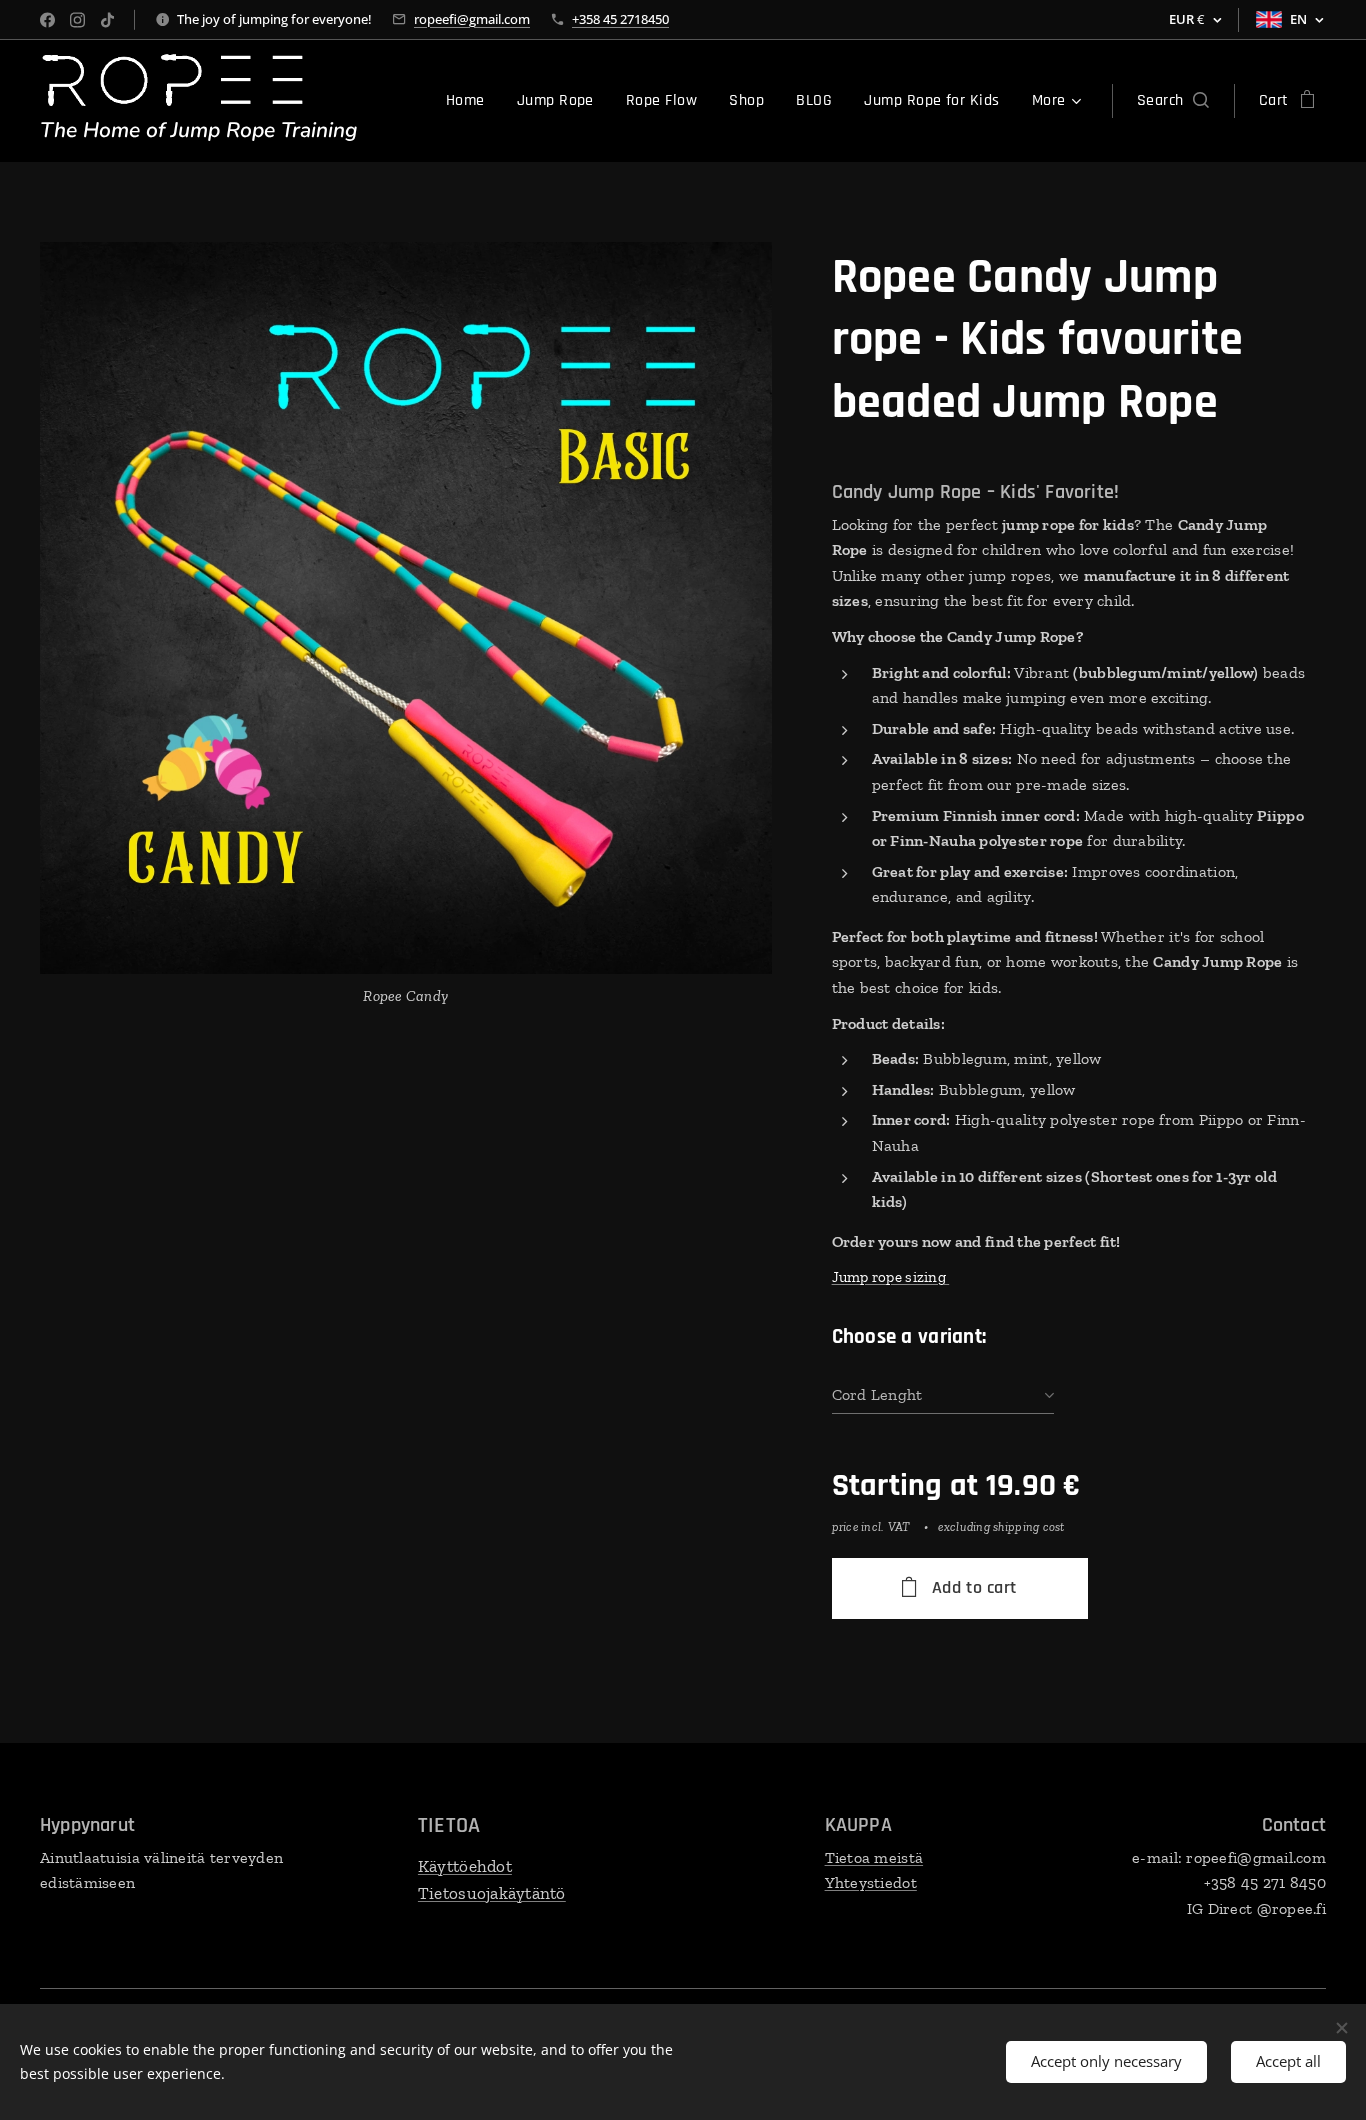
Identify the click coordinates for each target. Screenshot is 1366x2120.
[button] (1173, 101)
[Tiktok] (107, 20)
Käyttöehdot (465, 1866)
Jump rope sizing (891, 1277)
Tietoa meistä (874, 1857)
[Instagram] (77, 20)
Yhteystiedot (871, 1882)
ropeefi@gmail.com (472, 19)
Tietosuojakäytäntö (492, 1893)
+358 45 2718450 (620, 19)
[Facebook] (47, 20)
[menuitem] (471, 101)
